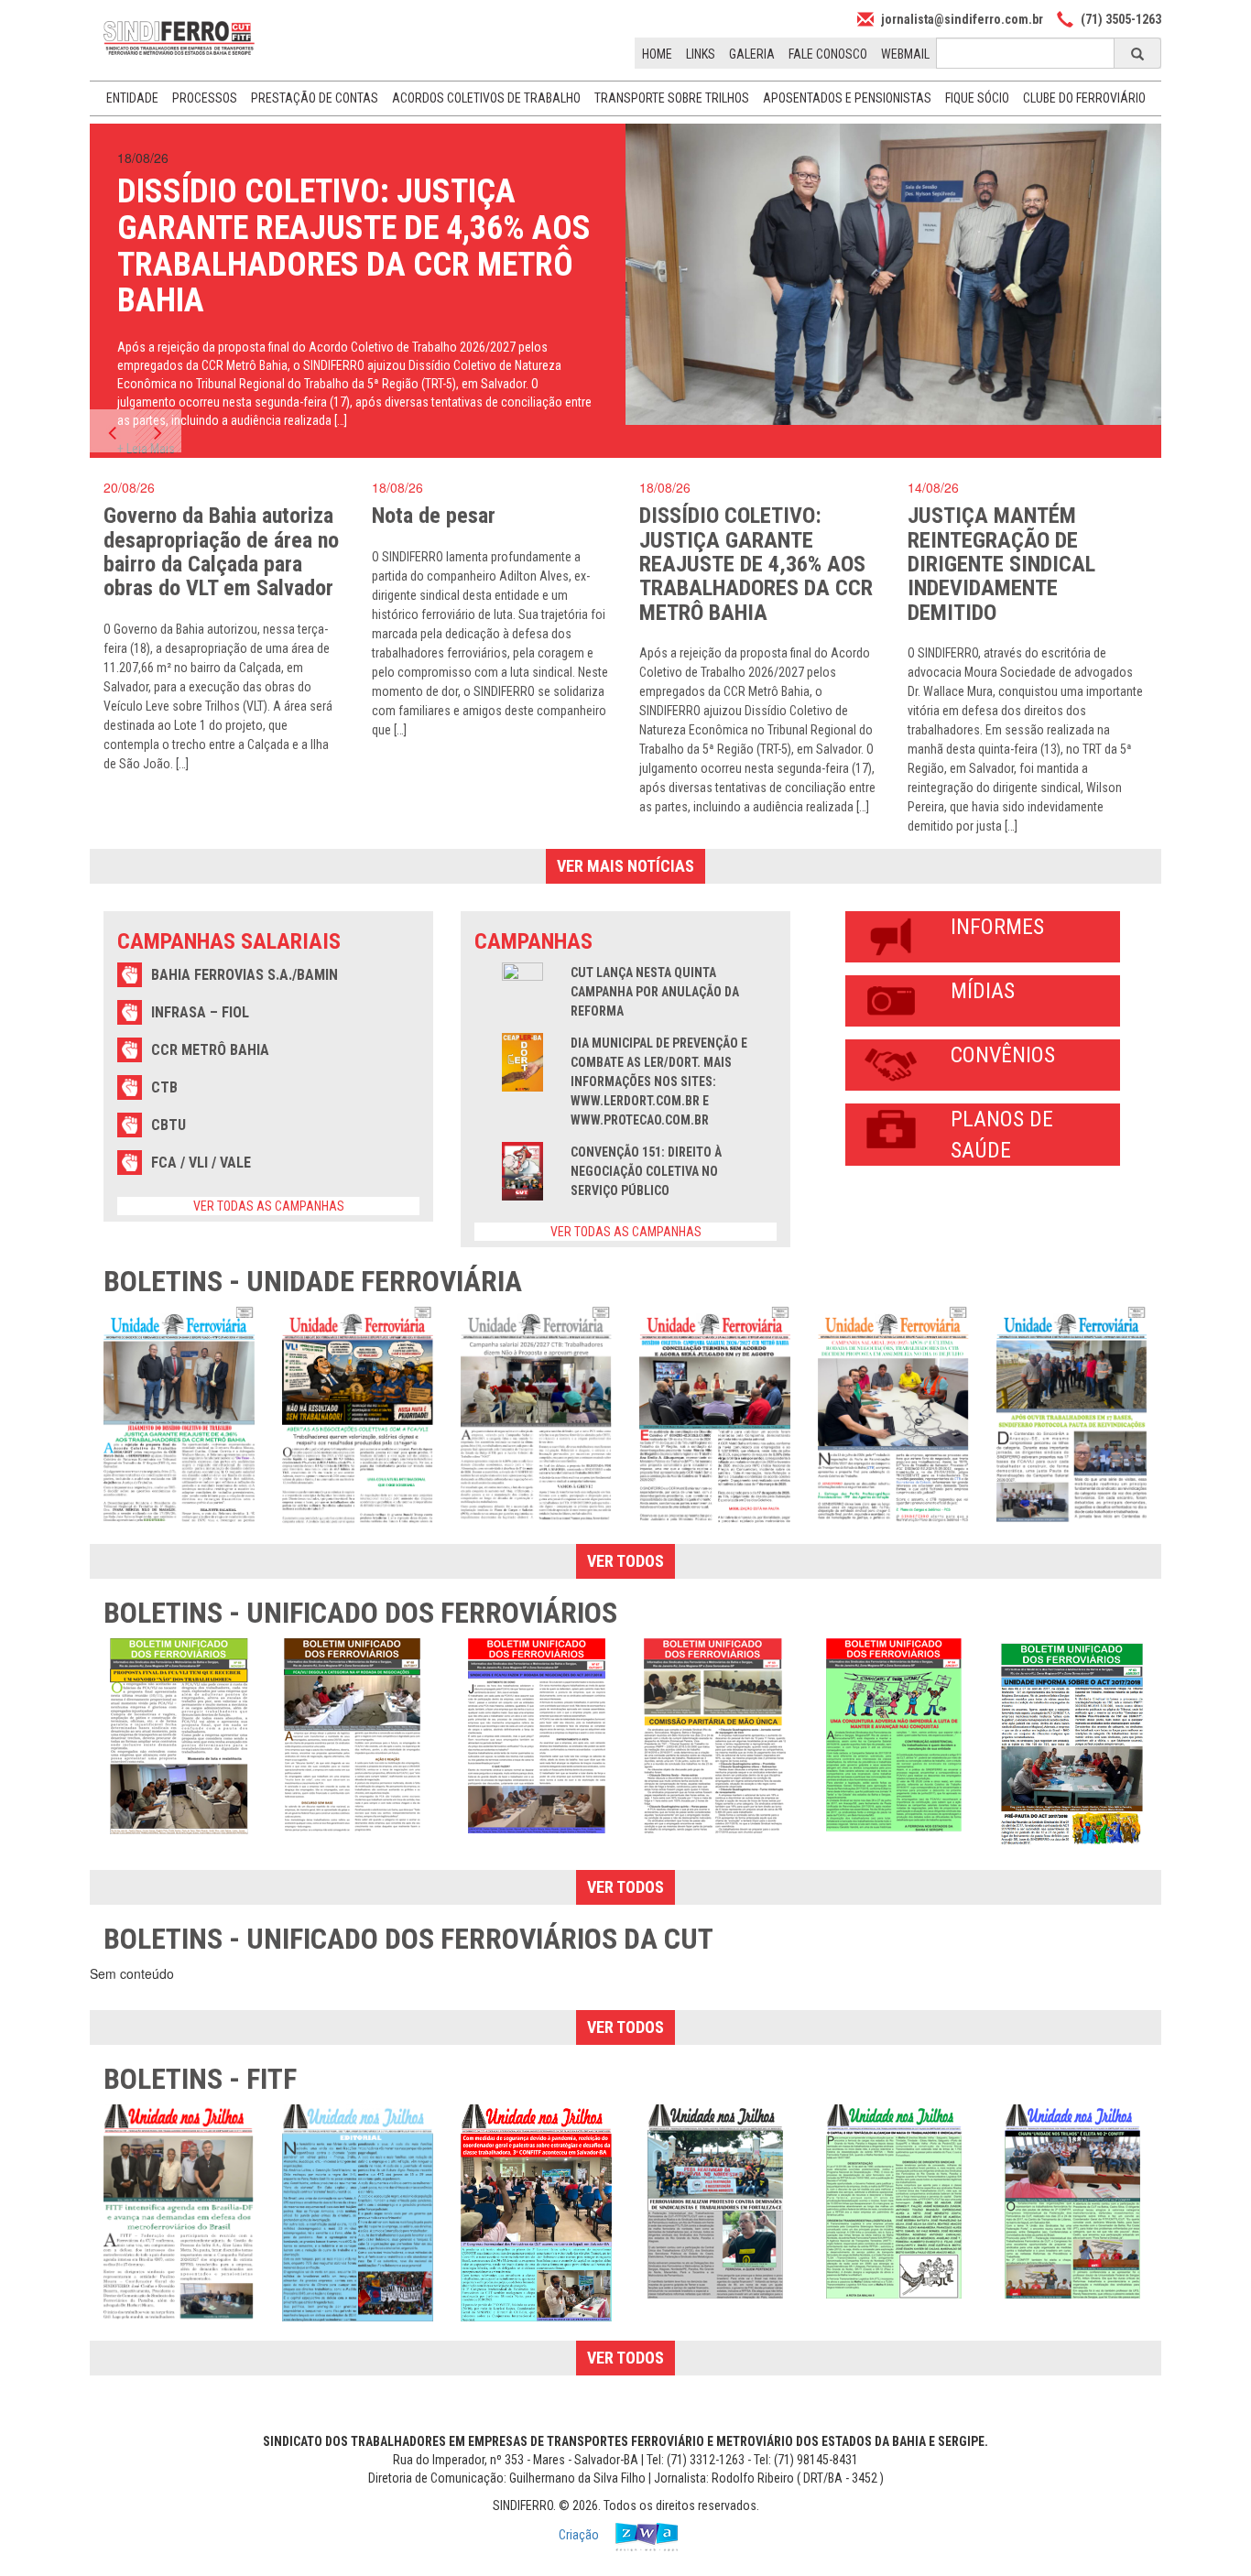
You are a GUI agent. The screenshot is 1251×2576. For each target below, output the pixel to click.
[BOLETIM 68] (358, 1735)
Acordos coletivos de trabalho (486, 98)
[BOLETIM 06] (1072, 2201)
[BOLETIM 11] (179, 2213)
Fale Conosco (828, 54)
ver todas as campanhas (269, 1206)
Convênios (1003, 1055)
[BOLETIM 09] (536, 2213)
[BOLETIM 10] (358, 2213)
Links (701, 54)
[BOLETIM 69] (179, 1736)
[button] (113, 431)
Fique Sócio (977, 98)
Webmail (905, 54)
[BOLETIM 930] (179, 1414)
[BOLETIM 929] (358, 1416)
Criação (580, 2535)
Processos (205, 98)
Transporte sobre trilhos (672, 98)
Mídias (983, 991)
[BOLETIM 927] (715, 1414)
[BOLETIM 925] (1072, 1415)
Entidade (132, 98)
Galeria (752, 54)
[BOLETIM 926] (893, 1415)
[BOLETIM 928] (536, 1415)
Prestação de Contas (315, 98)
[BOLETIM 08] (715, 2201)
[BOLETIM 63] (1072, 1745)
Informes (997, 927)
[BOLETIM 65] (715, 1736)
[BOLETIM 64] (893, 1735)
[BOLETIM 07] (893, 2201)
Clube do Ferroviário (1084, 98)
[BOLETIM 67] (536, 1736)
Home (657, 54)
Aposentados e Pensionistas (847, 98)
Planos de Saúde (1002, 1135)
